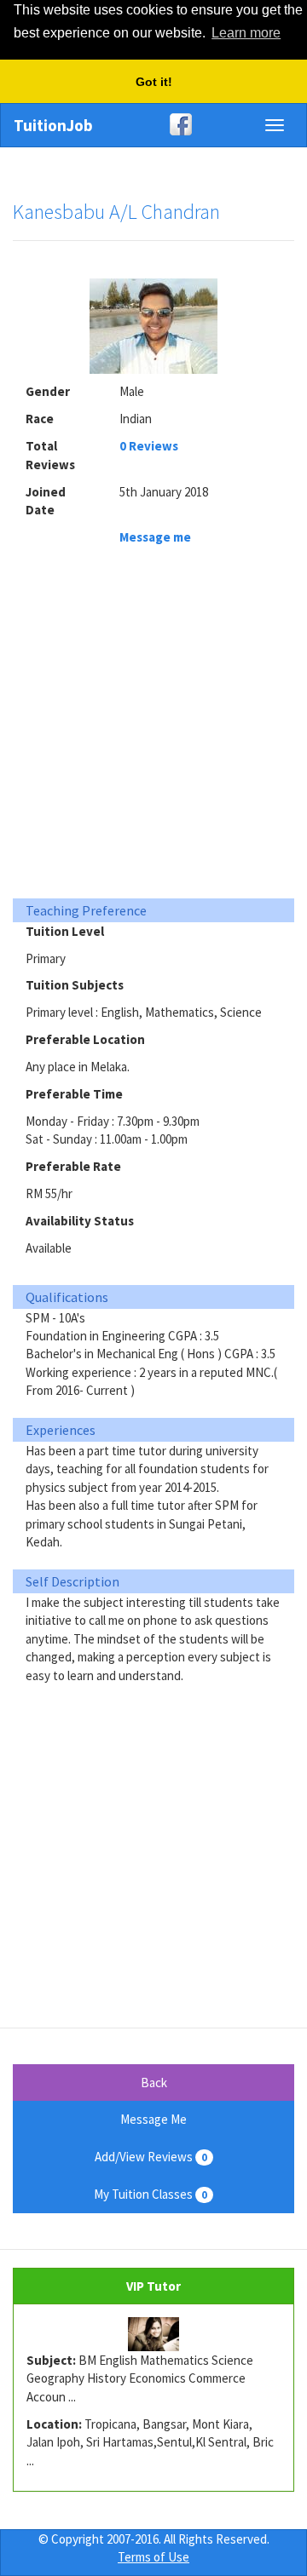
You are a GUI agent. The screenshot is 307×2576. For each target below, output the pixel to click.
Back (154, 2083)
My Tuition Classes (151, 2194)
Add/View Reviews (151, 2157)
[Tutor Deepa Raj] (153, 2334)
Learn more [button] (246, 33)
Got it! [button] (154, 82)
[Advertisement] (153, 726)
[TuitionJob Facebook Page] (153, 124)
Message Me (153, 2119)
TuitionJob (53, 125)
